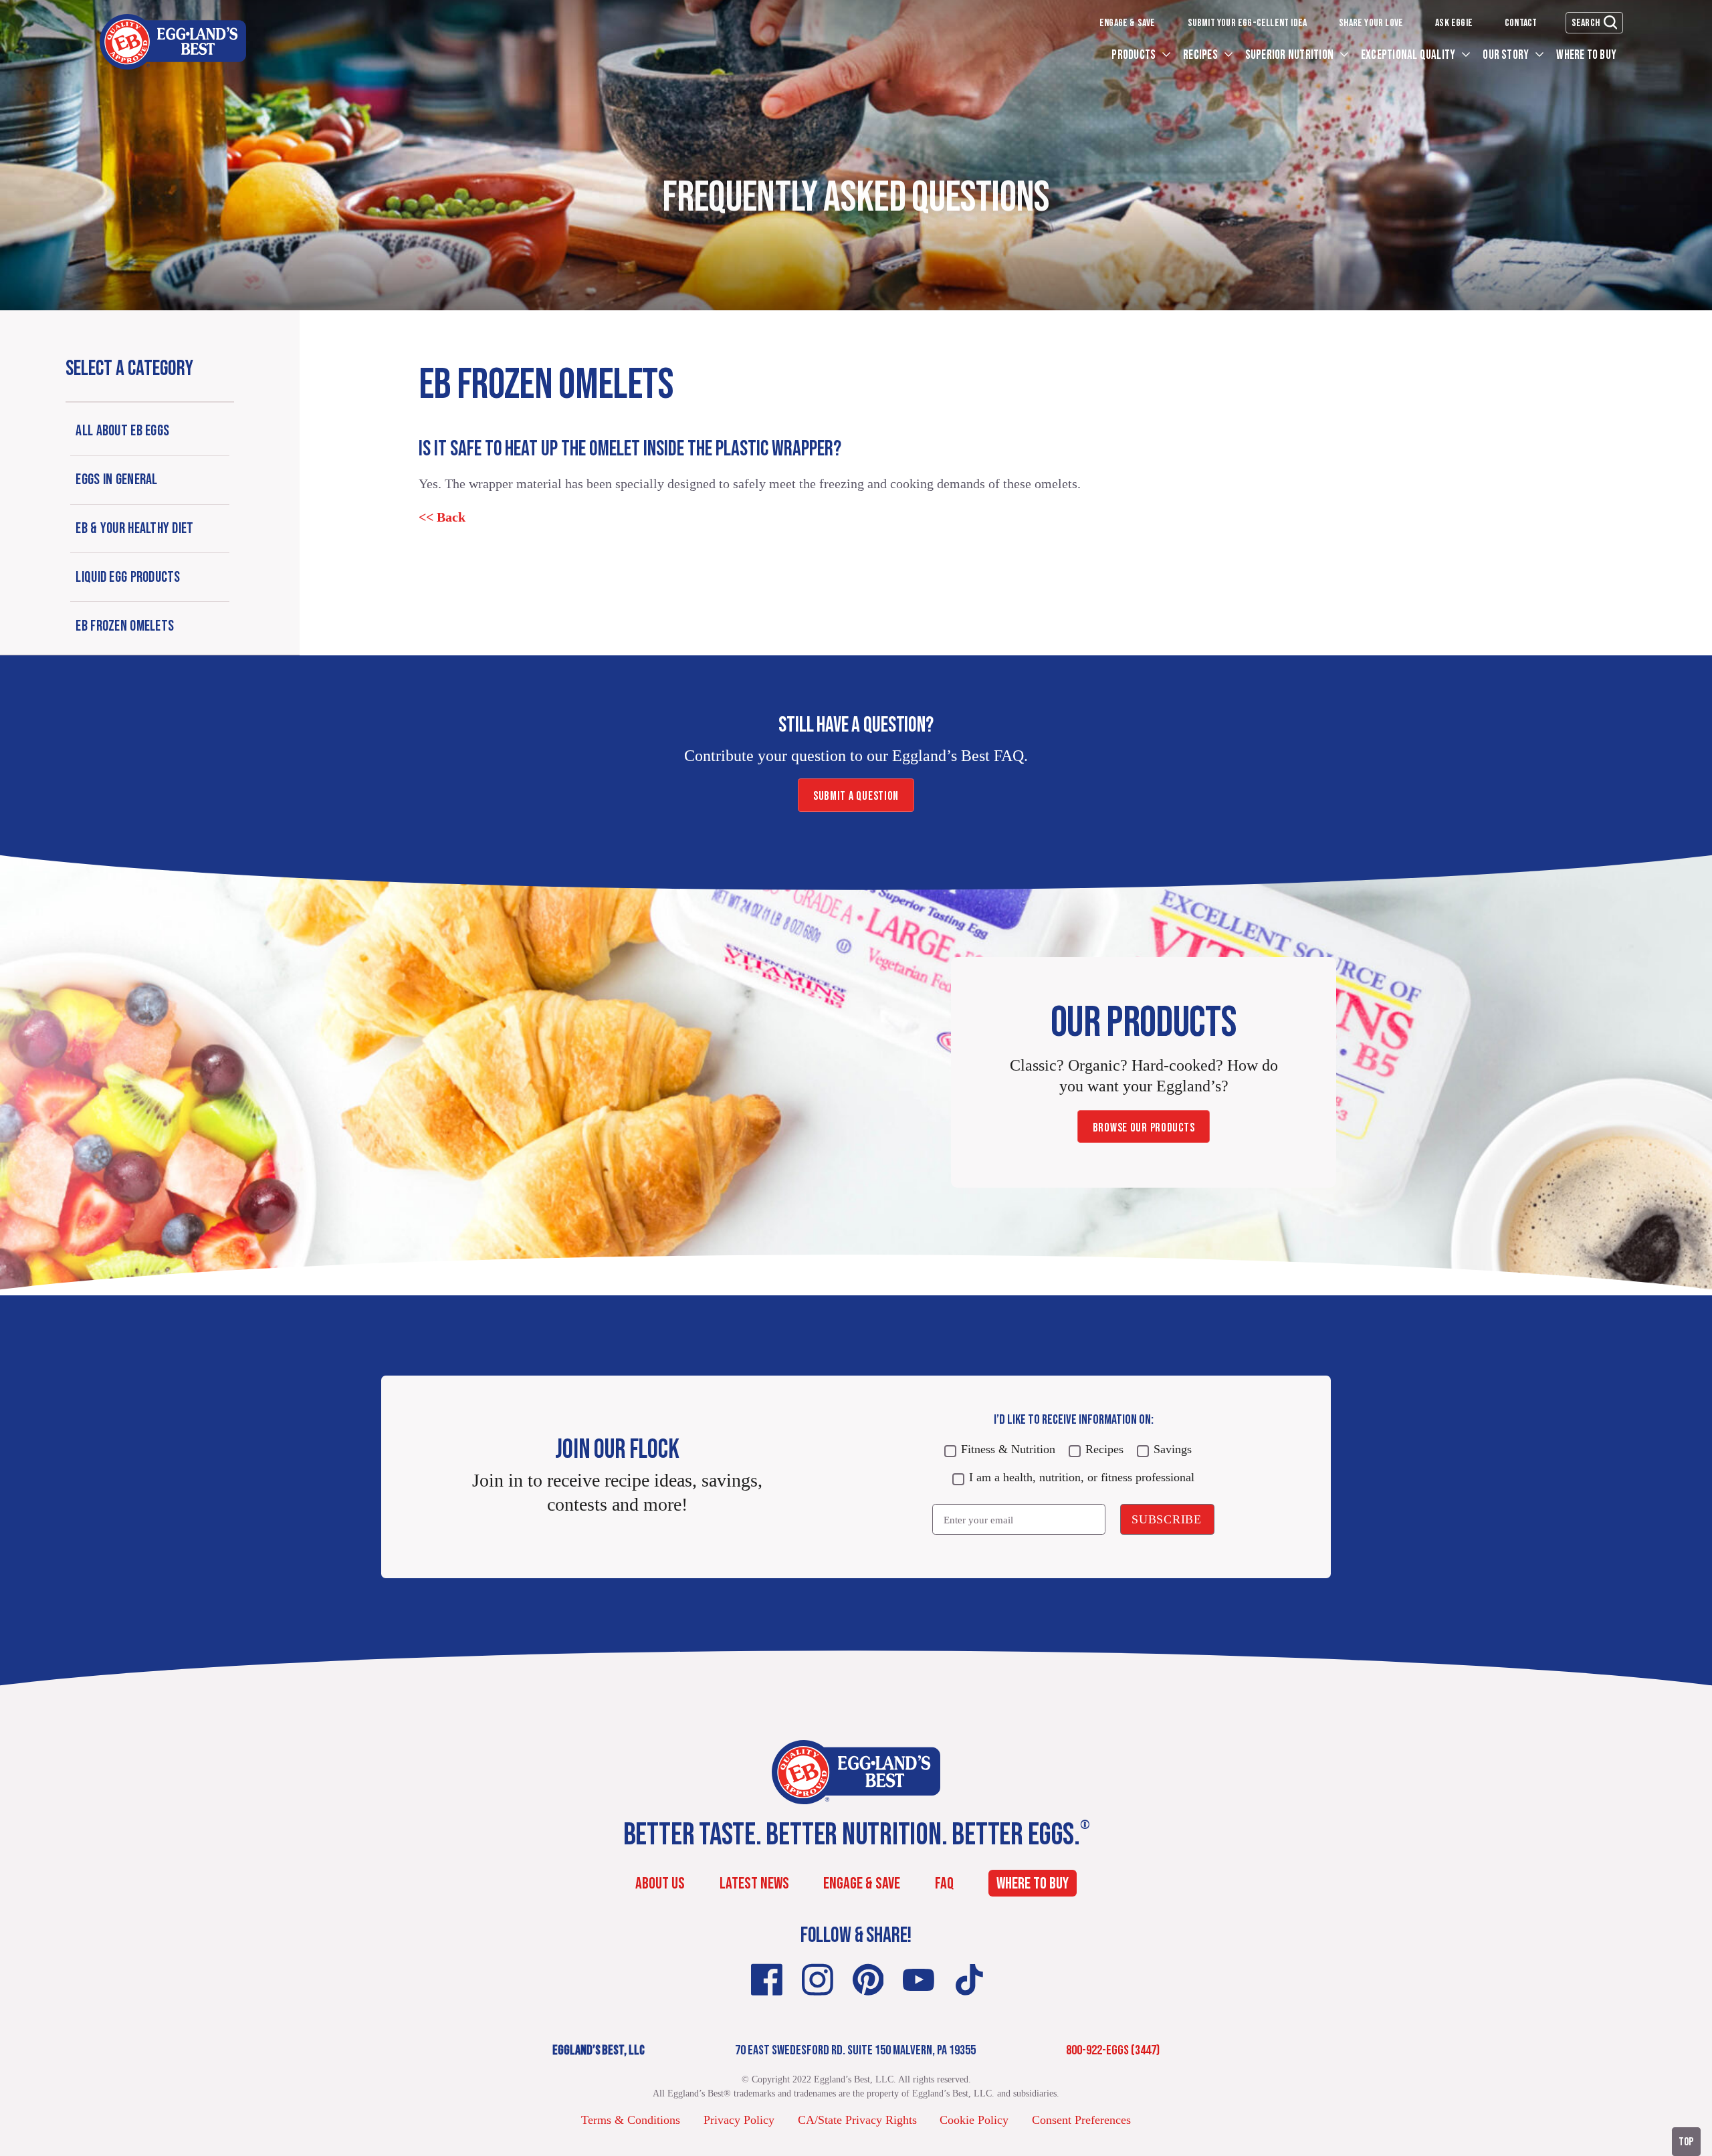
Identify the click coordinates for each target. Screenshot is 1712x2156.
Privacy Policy (739, 2120)
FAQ (944, 1883)
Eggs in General (116, 480)
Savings (1173, 1449)
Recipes (1201, 55)
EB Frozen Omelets (125, 626)
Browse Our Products (1144, 1128)
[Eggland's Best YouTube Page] (919, 1980)
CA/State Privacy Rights (857, 2120)
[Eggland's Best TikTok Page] (969, 1980)
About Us (660, 1883)
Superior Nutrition (1291, 55)
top (1686, 2142)
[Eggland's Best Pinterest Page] (868, 1980)
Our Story (1507, 55)
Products (1135, 55)
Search (1586, 23)
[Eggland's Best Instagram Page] (818, 1980)
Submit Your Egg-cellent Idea (1248, 23)
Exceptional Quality (1409, 55)
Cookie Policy (974, 2120)
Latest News (754, 1883)
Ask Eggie (1454, 23)
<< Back (442, 517)
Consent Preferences (1081, 2120)
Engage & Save (1128, 23)
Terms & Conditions (631, 2120)
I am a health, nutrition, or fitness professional (1082, 1477)
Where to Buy (1586, 55)
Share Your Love (1371, 23)
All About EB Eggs (122, 431)
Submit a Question (856, 796)
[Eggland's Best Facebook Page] (767, 1980)
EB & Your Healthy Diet (134, 529)
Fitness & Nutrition (1008, 1449)
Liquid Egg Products (128, 577)
